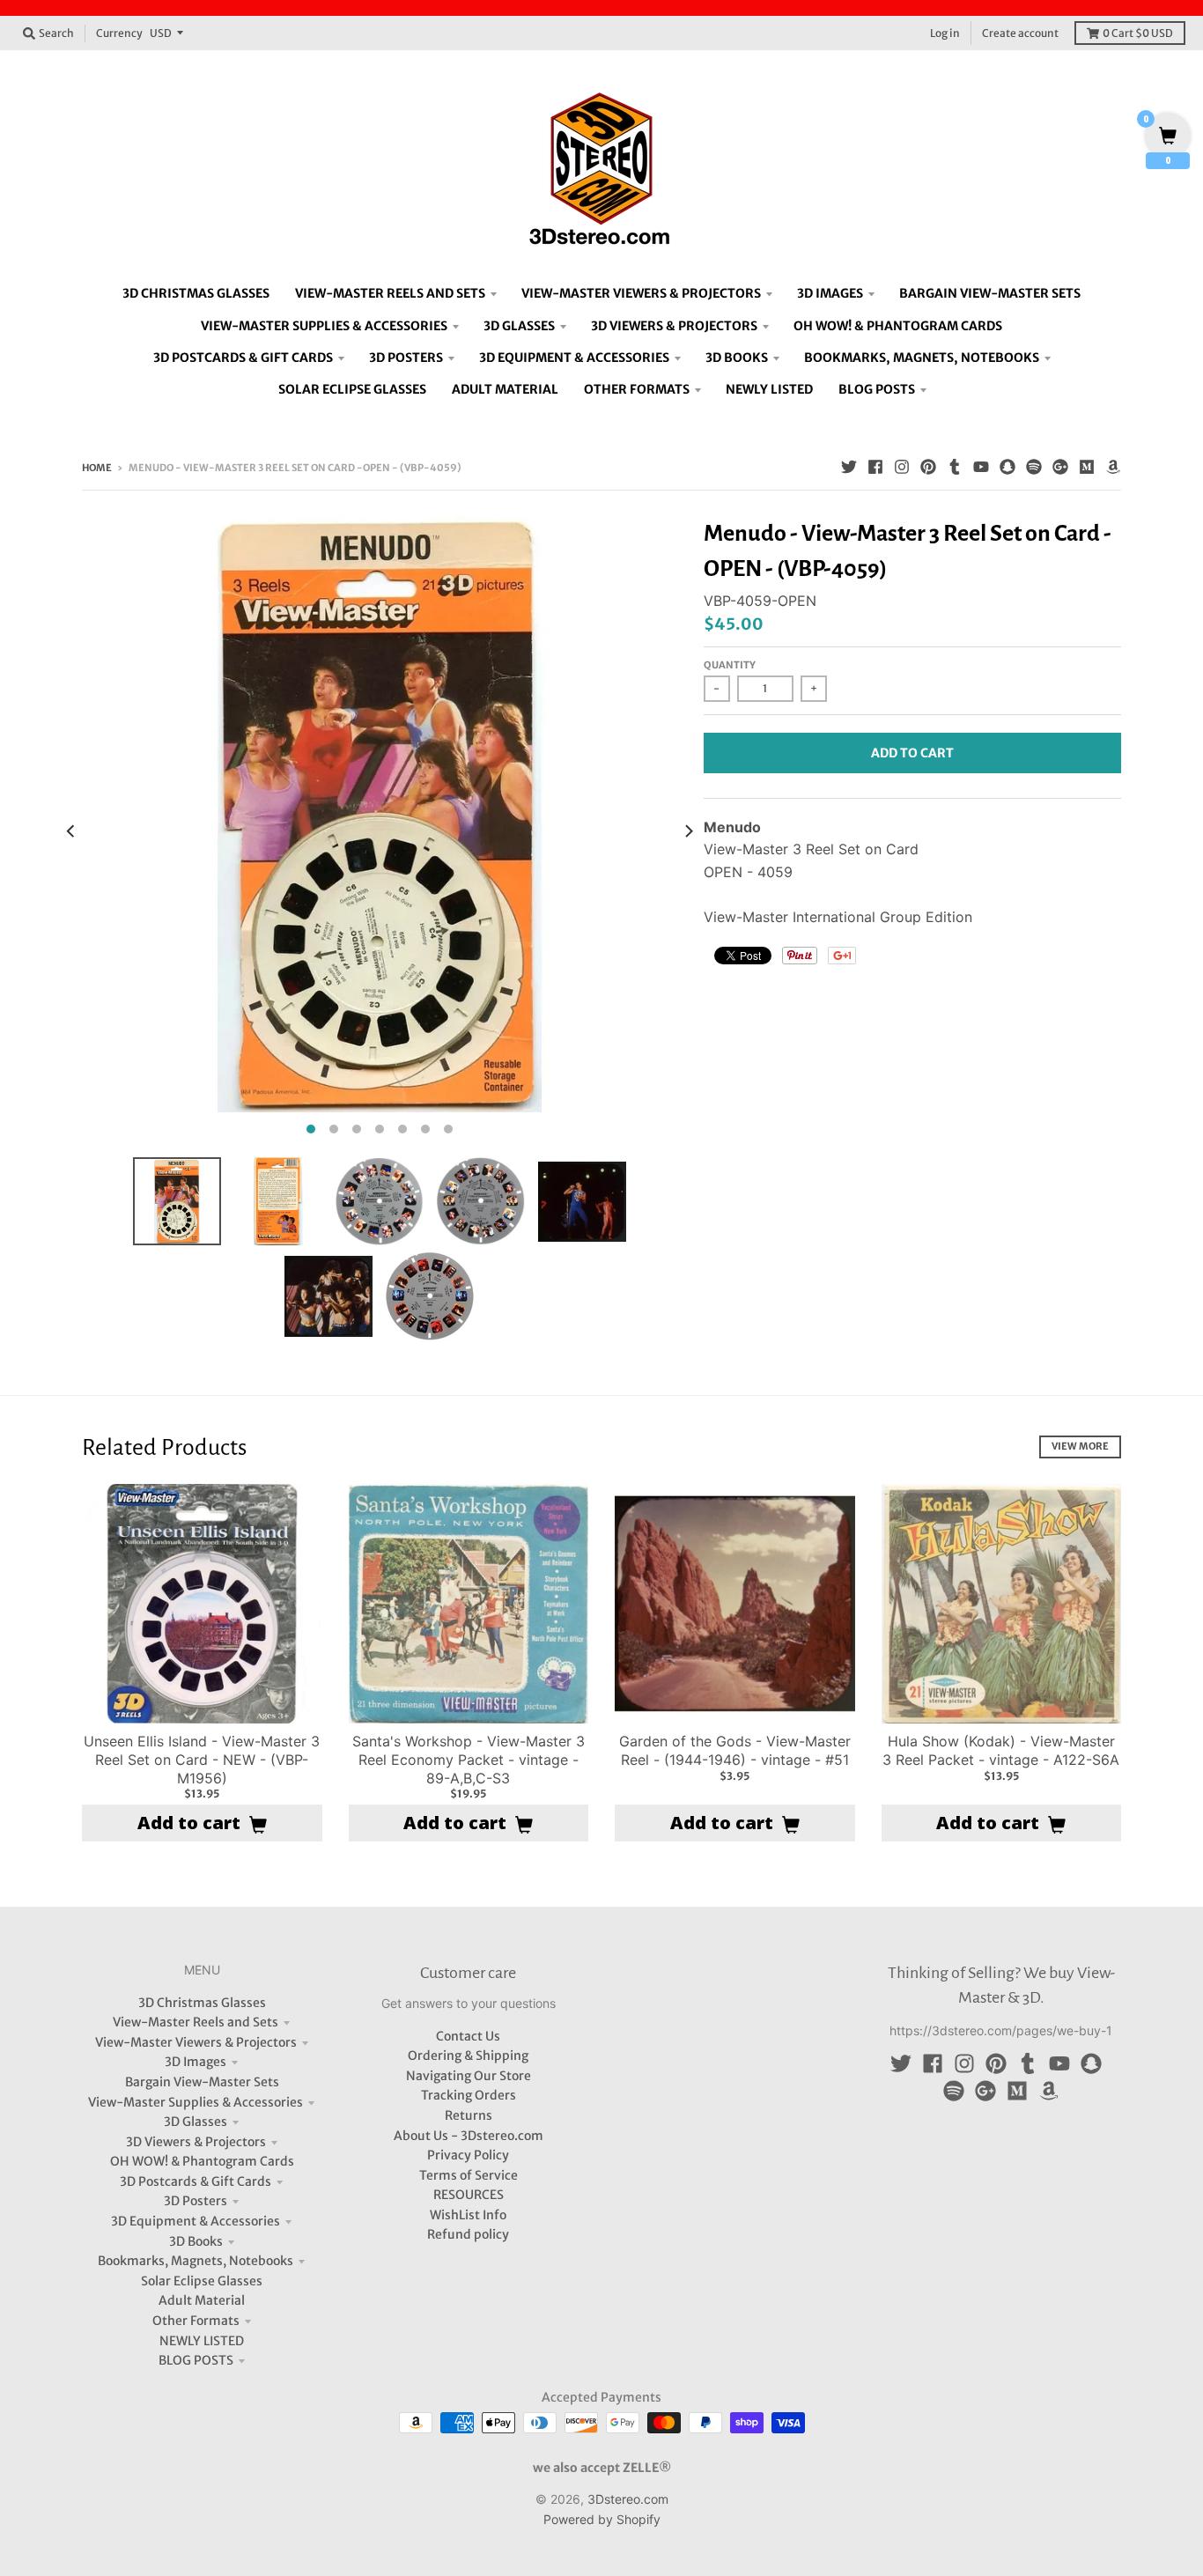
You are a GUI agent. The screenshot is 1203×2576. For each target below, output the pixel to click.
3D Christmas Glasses (202, 2003)
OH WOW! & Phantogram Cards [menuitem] (898, 326)
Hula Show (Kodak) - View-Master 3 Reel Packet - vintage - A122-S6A (1001, 1750)
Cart (1138, 33)
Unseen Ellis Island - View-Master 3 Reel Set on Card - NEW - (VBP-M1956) (202, 1760)
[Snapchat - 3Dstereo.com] (1007, 467)
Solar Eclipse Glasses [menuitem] (352, 389)
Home (97, 468)
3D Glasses (196, 2122)
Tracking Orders (469, 2095)
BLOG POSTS (196, 2360)
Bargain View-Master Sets (202, 2082)
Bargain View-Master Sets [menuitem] (990, 293)
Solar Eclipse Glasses (202, 2281)
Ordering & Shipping (468, 2056)
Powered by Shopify (602, 2519)
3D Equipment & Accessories (196, 2221)
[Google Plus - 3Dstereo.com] (1060, 467)
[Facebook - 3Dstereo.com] (875, 467)
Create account (1020, 33)
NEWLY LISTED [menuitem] (769, 389)
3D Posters (196, 2201)
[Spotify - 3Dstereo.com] (1034, 467)
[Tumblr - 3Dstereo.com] (955, 467)
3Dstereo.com (628, 2499)
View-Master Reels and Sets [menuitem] (390, 293)
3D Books (196, 2241)
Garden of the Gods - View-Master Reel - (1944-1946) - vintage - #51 (735, 1750)
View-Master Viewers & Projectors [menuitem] (641, 293)
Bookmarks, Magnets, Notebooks (196, 2261)
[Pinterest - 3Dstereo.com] (928, 467)
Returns (469, 2115)
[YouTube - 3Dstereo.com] (981, 467)
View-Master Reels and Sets (196, 2022)
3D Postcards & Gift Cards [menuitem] (243, 358)
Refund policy (468, 2234)
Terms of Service (469, 2175)
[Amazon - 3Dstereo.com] (1113, 467)
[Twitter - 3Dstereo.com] (849, 467)
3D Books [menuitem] (737, 358)
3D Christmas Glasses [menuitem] (196, 293)
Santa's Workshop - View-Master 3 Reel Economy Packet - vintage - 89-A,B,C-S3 (469, 1760)
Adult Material (202, 2300)
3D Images (196, 2062)
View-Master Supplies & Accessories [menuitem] (324, 326)
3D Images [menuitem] (830, 293)
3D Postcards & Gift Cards (196, 2181)
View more (1080, 1446)
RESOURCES (469, 2195)
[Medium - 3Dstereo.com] (1087, 467)
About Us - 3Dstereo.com (469, 2136)
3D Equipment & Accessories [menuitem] (574, 358)
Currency (119, 33)
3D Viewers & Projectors (196, 2142)
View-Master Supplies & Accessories (196, 2102)
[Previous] (71, 830)
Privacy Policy (468, 2155)
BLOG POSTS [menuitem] (877, 389)
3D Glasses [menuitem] (519, 326)
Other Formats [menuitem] (637, 389)
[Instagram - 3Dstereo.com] (902, 467)
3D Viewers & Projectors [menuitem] (674, 326)
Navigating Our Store (469, 2076)
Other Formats (196, 2321)
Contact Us (468, 2036)
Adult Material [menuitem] (505, 389)
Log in (945, 33)
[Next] (688, 830)
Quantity (730, 665)
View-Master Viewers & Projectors (196, 2042)
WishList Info (468, 2215)
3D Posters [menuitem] (406, 358)
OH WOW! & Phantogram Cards (202, 2161)
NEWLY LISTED (202, 2341)
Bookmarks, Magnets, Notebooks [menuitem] (922, 358)
